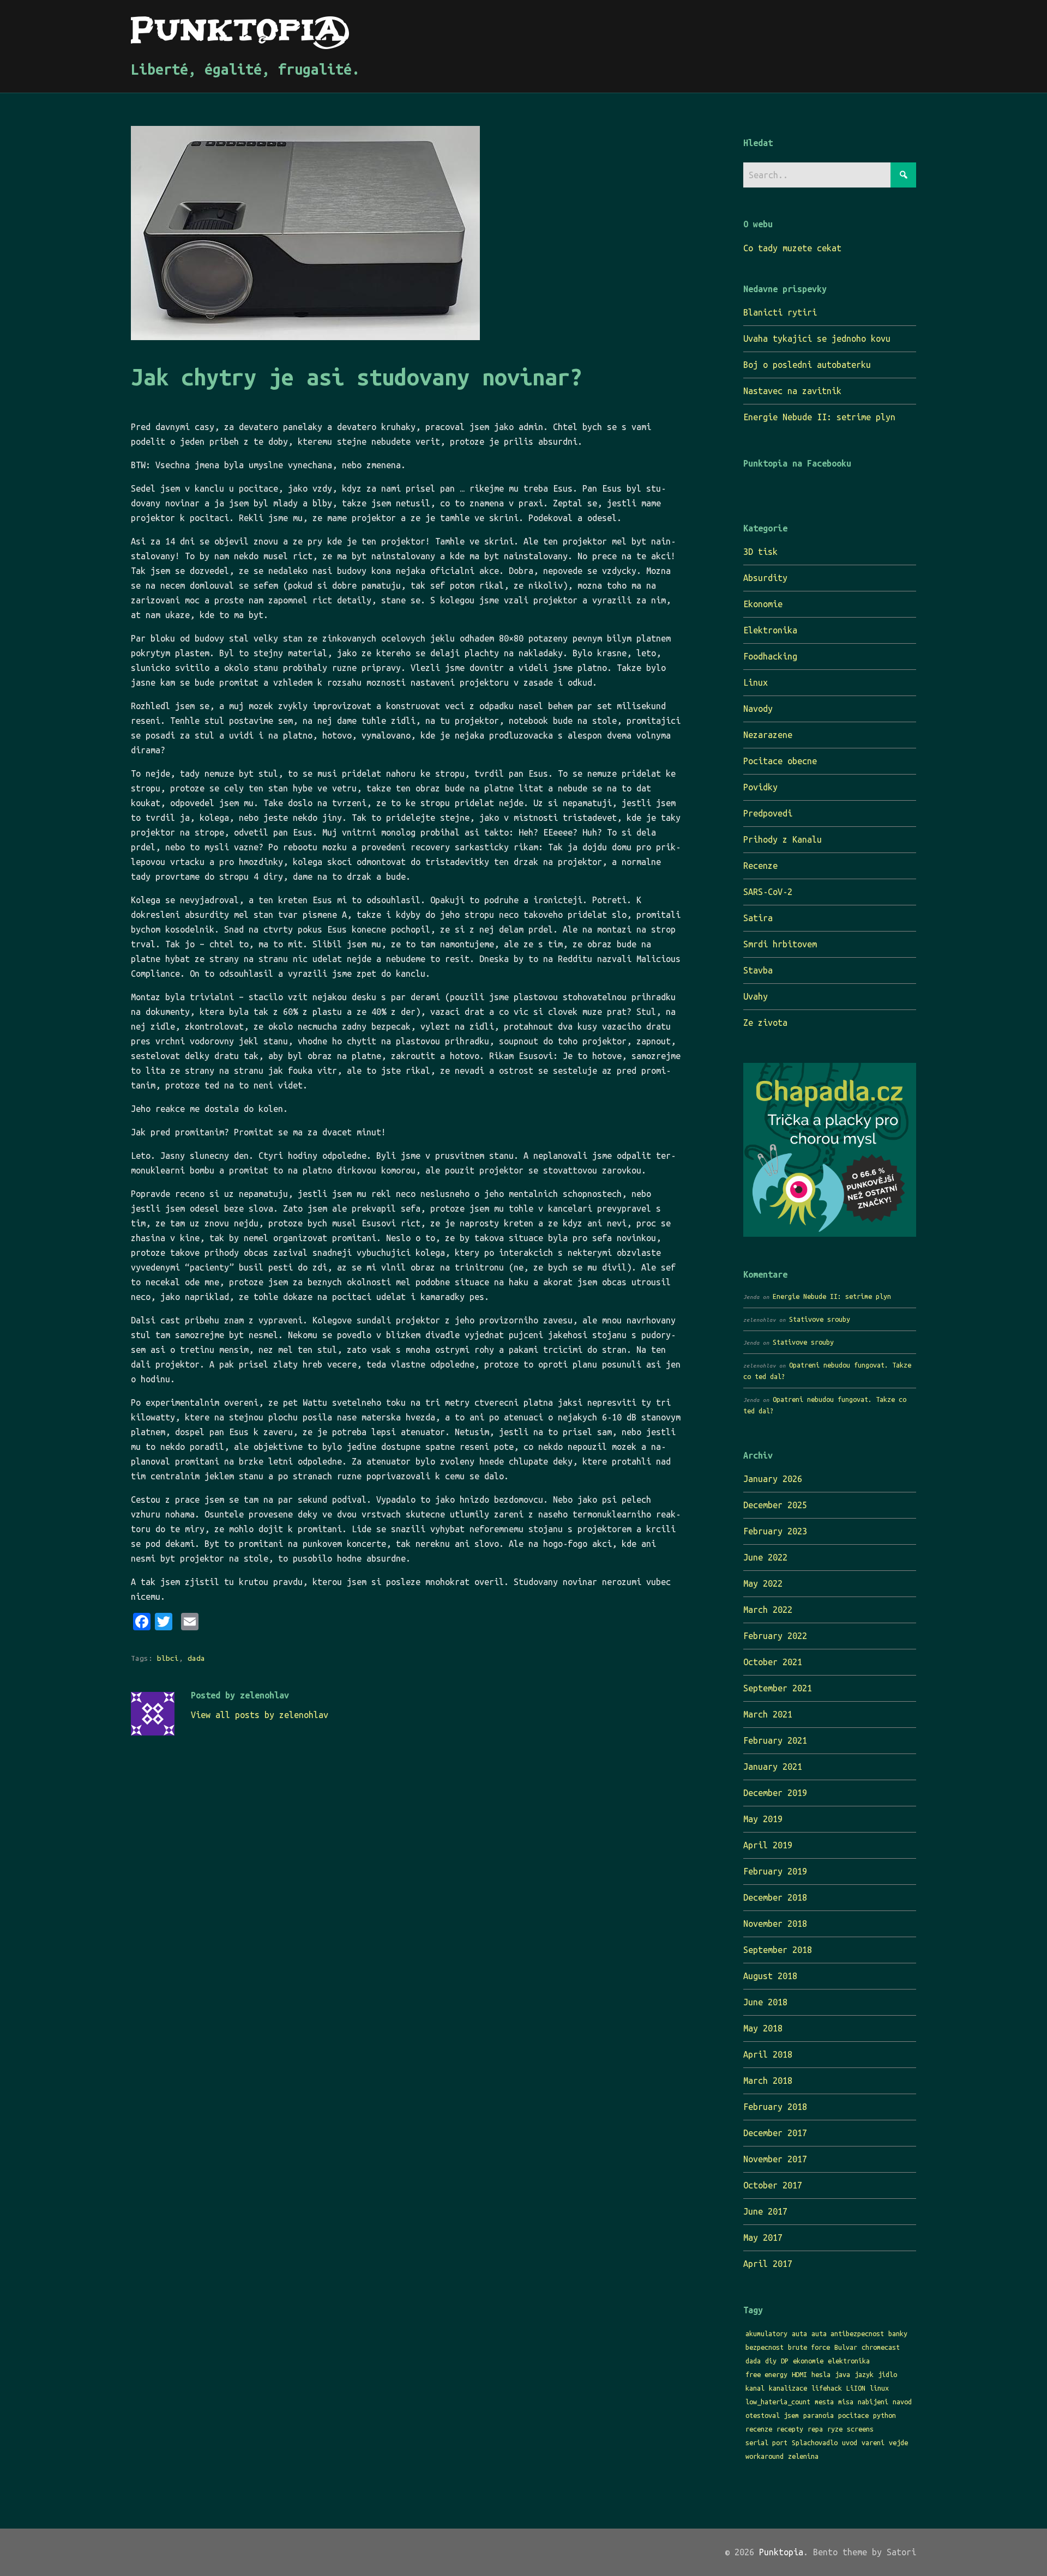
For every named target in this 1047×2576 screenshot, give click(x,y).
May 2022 (763, 1583)
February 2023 (775, 1531)
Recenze (760, 866)
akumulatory (766, 2333)
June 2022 (765, 1557)
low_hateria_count (778, 2402)
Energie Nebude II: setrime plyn (819, 417)
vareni (873, 2442)
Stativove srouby (820, 1319)
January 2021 (773, 1767)
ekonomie (808, 2361)
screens (860, 2429)
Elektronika (770, 630)
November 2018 (775, 1924)
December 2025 (775, 1505)
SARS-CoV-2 (768, 892)
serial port (766, 2442)
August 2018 (770, 1976)
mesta (824, 2402)
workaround (765, 2456)
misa (846, 2402)
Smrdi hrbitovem (780, 944)
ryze (835, 2429)
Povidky (760, 787)
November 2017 (775, 2159)
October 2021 (773, 1662)
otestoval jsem (772, 2415)
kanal (755, 2388)
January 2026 (773, 1479)
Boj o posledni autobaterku (807, 365)
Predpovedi (768, 813)
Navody (758, 709)
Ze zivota (765, 1023)
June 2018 (765, 2002)
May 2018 (763, 2028)
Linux (756, 682)
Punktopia (781, 2552)
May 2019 (763, 1819)
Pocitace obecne (780, 761)
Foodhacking (770, 656)
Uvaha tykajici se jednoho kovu (817, 338)
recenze (759, 2429)
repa (815, 2429)
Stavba (758, 970)
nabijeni (873, 2402)
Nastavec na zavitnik (792, 391)
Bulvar (846, 2347)
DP (785, 2361)
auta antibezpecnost (848, 2333)
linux (879, 2388)
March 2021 (768, 1714)
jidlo (887, 2374)
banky (898, 2333)
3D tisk (760, 552)
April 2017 (768, 2264)
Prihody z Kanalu (783, 839)
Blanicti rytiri (780, 312)
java (843, 2374)
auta (799, 2333)
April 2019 (768, 1845)
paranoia (819, 2415)
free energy (766, 2374)
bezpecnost (765, 2347)
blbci (168, 1658)
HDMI (799, 2374)
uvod (850, 2442)
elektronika (849, 2361)
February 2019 (775, 1871)
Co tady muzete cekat (792, 248)
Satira (758, 918)
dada (196, 1658)
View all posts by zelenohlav (260, 1715)
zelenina (803, 2456)
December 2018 (775, 1897)
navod (902, 2402)
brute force (809, 2347)
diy (771, 2361)
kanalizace (788, 2388)
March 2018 (768, 2081)
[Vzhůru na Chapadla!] (830, 1233)
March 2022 (768, 1610)
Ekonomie (763, 604)
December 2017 (775, 2133)
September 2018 (778, 1950)
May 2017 (763, 2238)
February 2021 (775, 1740)
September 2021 (778, 1688)
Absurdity (765, 578)
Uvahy (756, 996)
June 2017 (765, 2211)
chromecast (881, 2347)
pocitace (853, 2415)
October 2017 (773, 2185)
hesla (821, 2374)
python (884, 2415)
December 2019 (775, 1793)
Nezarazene (768, 735)
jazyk (864, 2374)
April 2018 (768, 2054)
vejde (898, 2442)
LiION (856, 2388)
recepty (790, 2429)
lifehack (827, 2388)
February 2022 (775, 1636)
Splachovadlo (815, 2442)
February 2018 (775, 2107)
